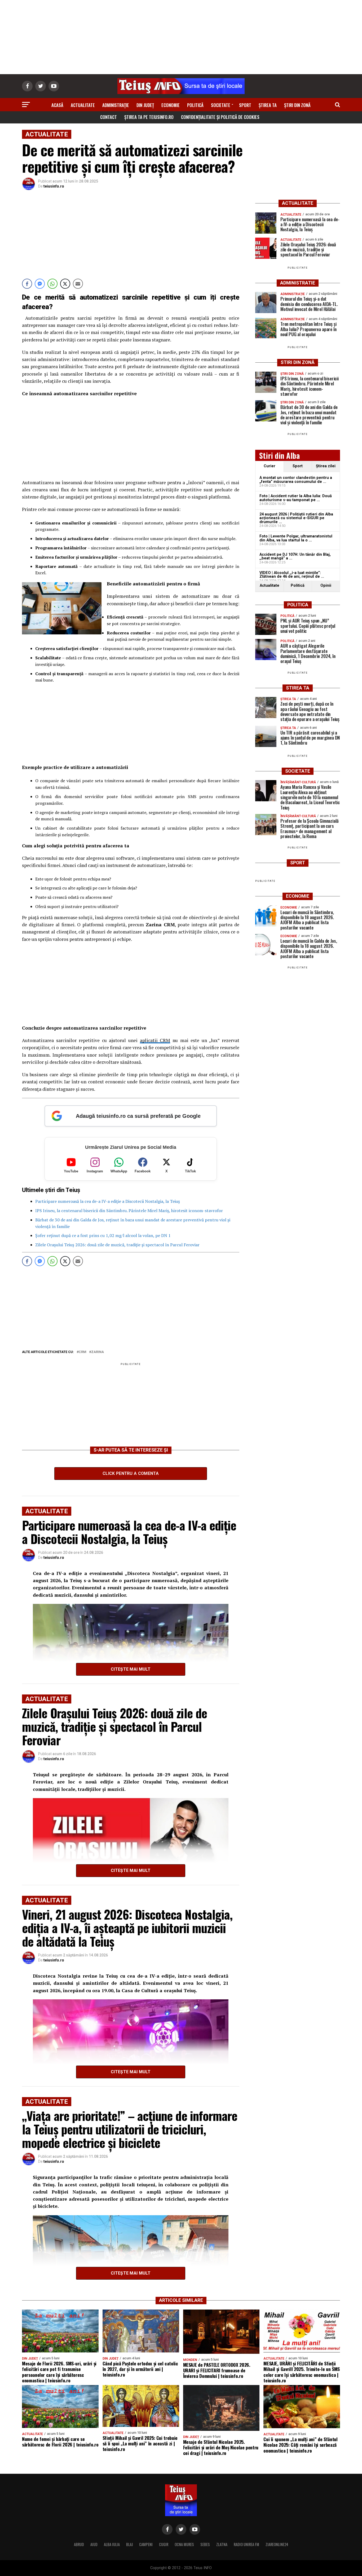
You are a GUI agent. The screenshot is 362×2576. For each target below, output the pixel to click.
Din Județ (145, 105)
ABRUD (79, 2544)
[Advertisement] (181, 37)
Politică (195, 105)
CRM (83, 1352)
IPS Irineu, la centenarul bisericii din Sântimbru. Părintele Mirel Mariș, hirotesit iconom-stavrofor (129, 1211)
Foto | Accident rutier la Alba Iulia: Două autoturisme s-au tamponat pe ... (296, 498)
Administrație (116, 105)
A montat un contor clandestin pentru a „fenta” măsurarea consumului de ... (296, 480)
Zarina (98, 1352)
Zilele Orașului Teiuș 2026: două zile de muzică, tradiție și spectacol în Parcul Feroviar (117, 1245)
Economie (171, 105)
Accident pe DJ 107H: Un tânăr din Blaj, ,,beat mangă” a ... (295, 556)
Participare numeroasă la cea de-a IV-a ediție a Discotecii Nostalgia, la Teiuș (108, 1201)
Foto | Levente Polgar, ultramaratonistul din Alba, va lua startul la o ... (296, 538)
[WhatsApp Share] (52, 284)
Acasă (57, 105)
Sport (245, 105)
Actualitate (83, 105)
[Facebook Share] (27, 284)
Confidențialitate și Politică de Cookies (220, 117)
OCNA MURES (184, 2544)
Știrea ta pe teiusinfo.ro (149, 117)
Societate (221, 105)
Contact (109, 117)
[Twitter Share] (65, 284)
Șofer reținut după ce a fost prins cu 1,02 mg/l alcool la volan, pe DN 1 (103, 1235)
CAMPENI (146, 2544)
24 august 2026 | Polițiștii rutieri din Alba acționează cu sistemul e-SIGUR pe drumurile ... (296, 518)
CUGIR (164, 2544)
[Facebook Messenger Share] (40, 284)
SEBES (205, 2544)
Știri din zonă (297, 105)
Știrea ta (268, 105)
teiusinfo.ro (54, 186)
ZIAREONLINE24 (277, 2544)
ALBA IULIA (112, 2544)
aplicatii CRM (155, 1040)
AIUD (94, 2544)
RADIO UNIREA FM (246, 2544)
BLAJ (129, 2544)
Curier (270, 466)
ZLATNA (222, 2544)
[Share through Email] (78, 284)
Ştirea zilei (326, 466)
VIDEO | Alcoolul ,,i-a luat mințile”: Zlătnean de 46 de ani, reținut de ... (292, 575)
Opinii (326, 586)
